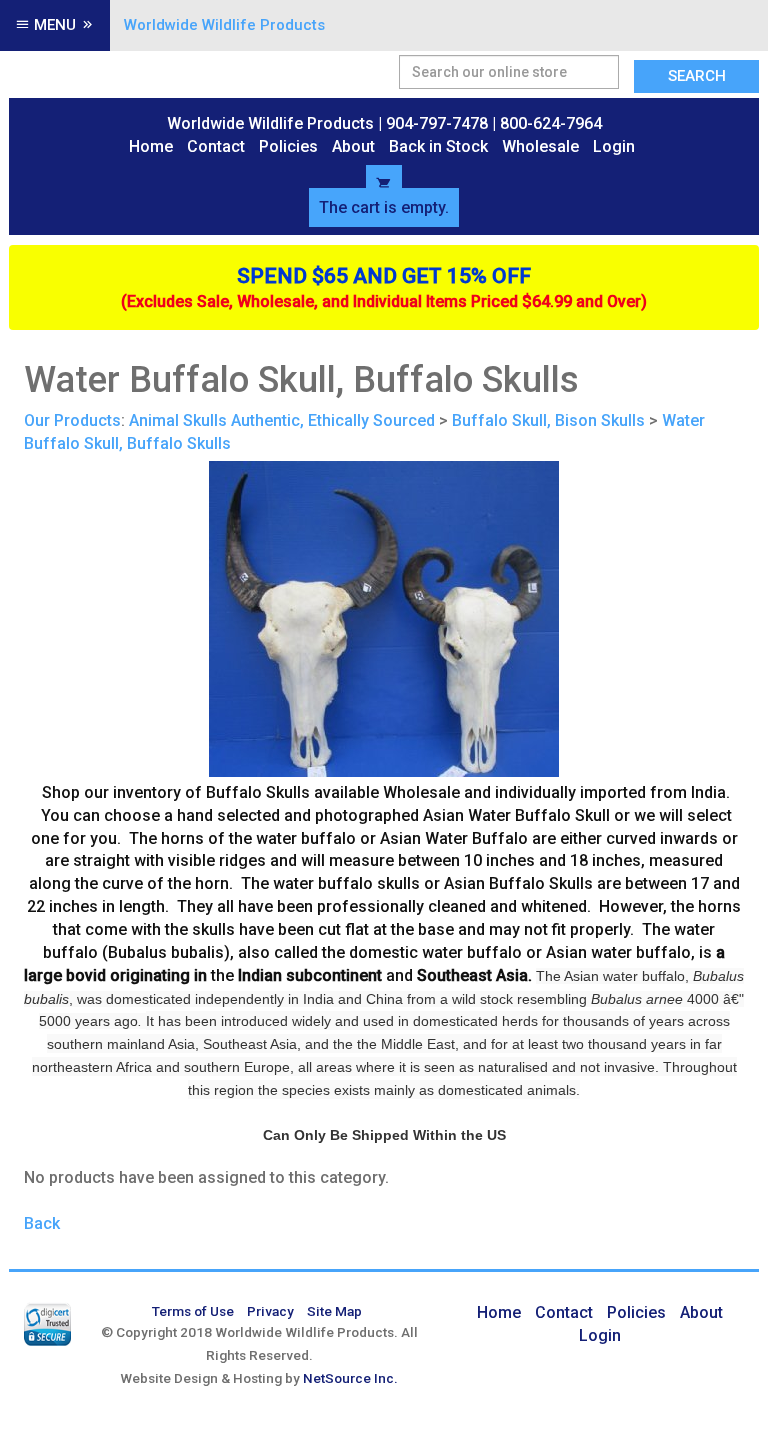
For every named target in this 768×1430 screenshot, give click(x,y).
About (353, 146)
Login (614, 146)
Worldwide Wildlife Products (224, 25)
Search (697, 76)
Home (151, 146)
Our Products (72, 420)
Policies (288, 146)
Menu (55, 25)
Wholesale (540, 146)
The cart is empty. (384, 207)
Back (42, 1223)
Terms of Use (193, 1311)
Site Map (334, 1311)
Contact (216, 146)
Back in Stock (438, 146)
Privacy (270, 1311)
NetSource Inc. (350, 1378)
